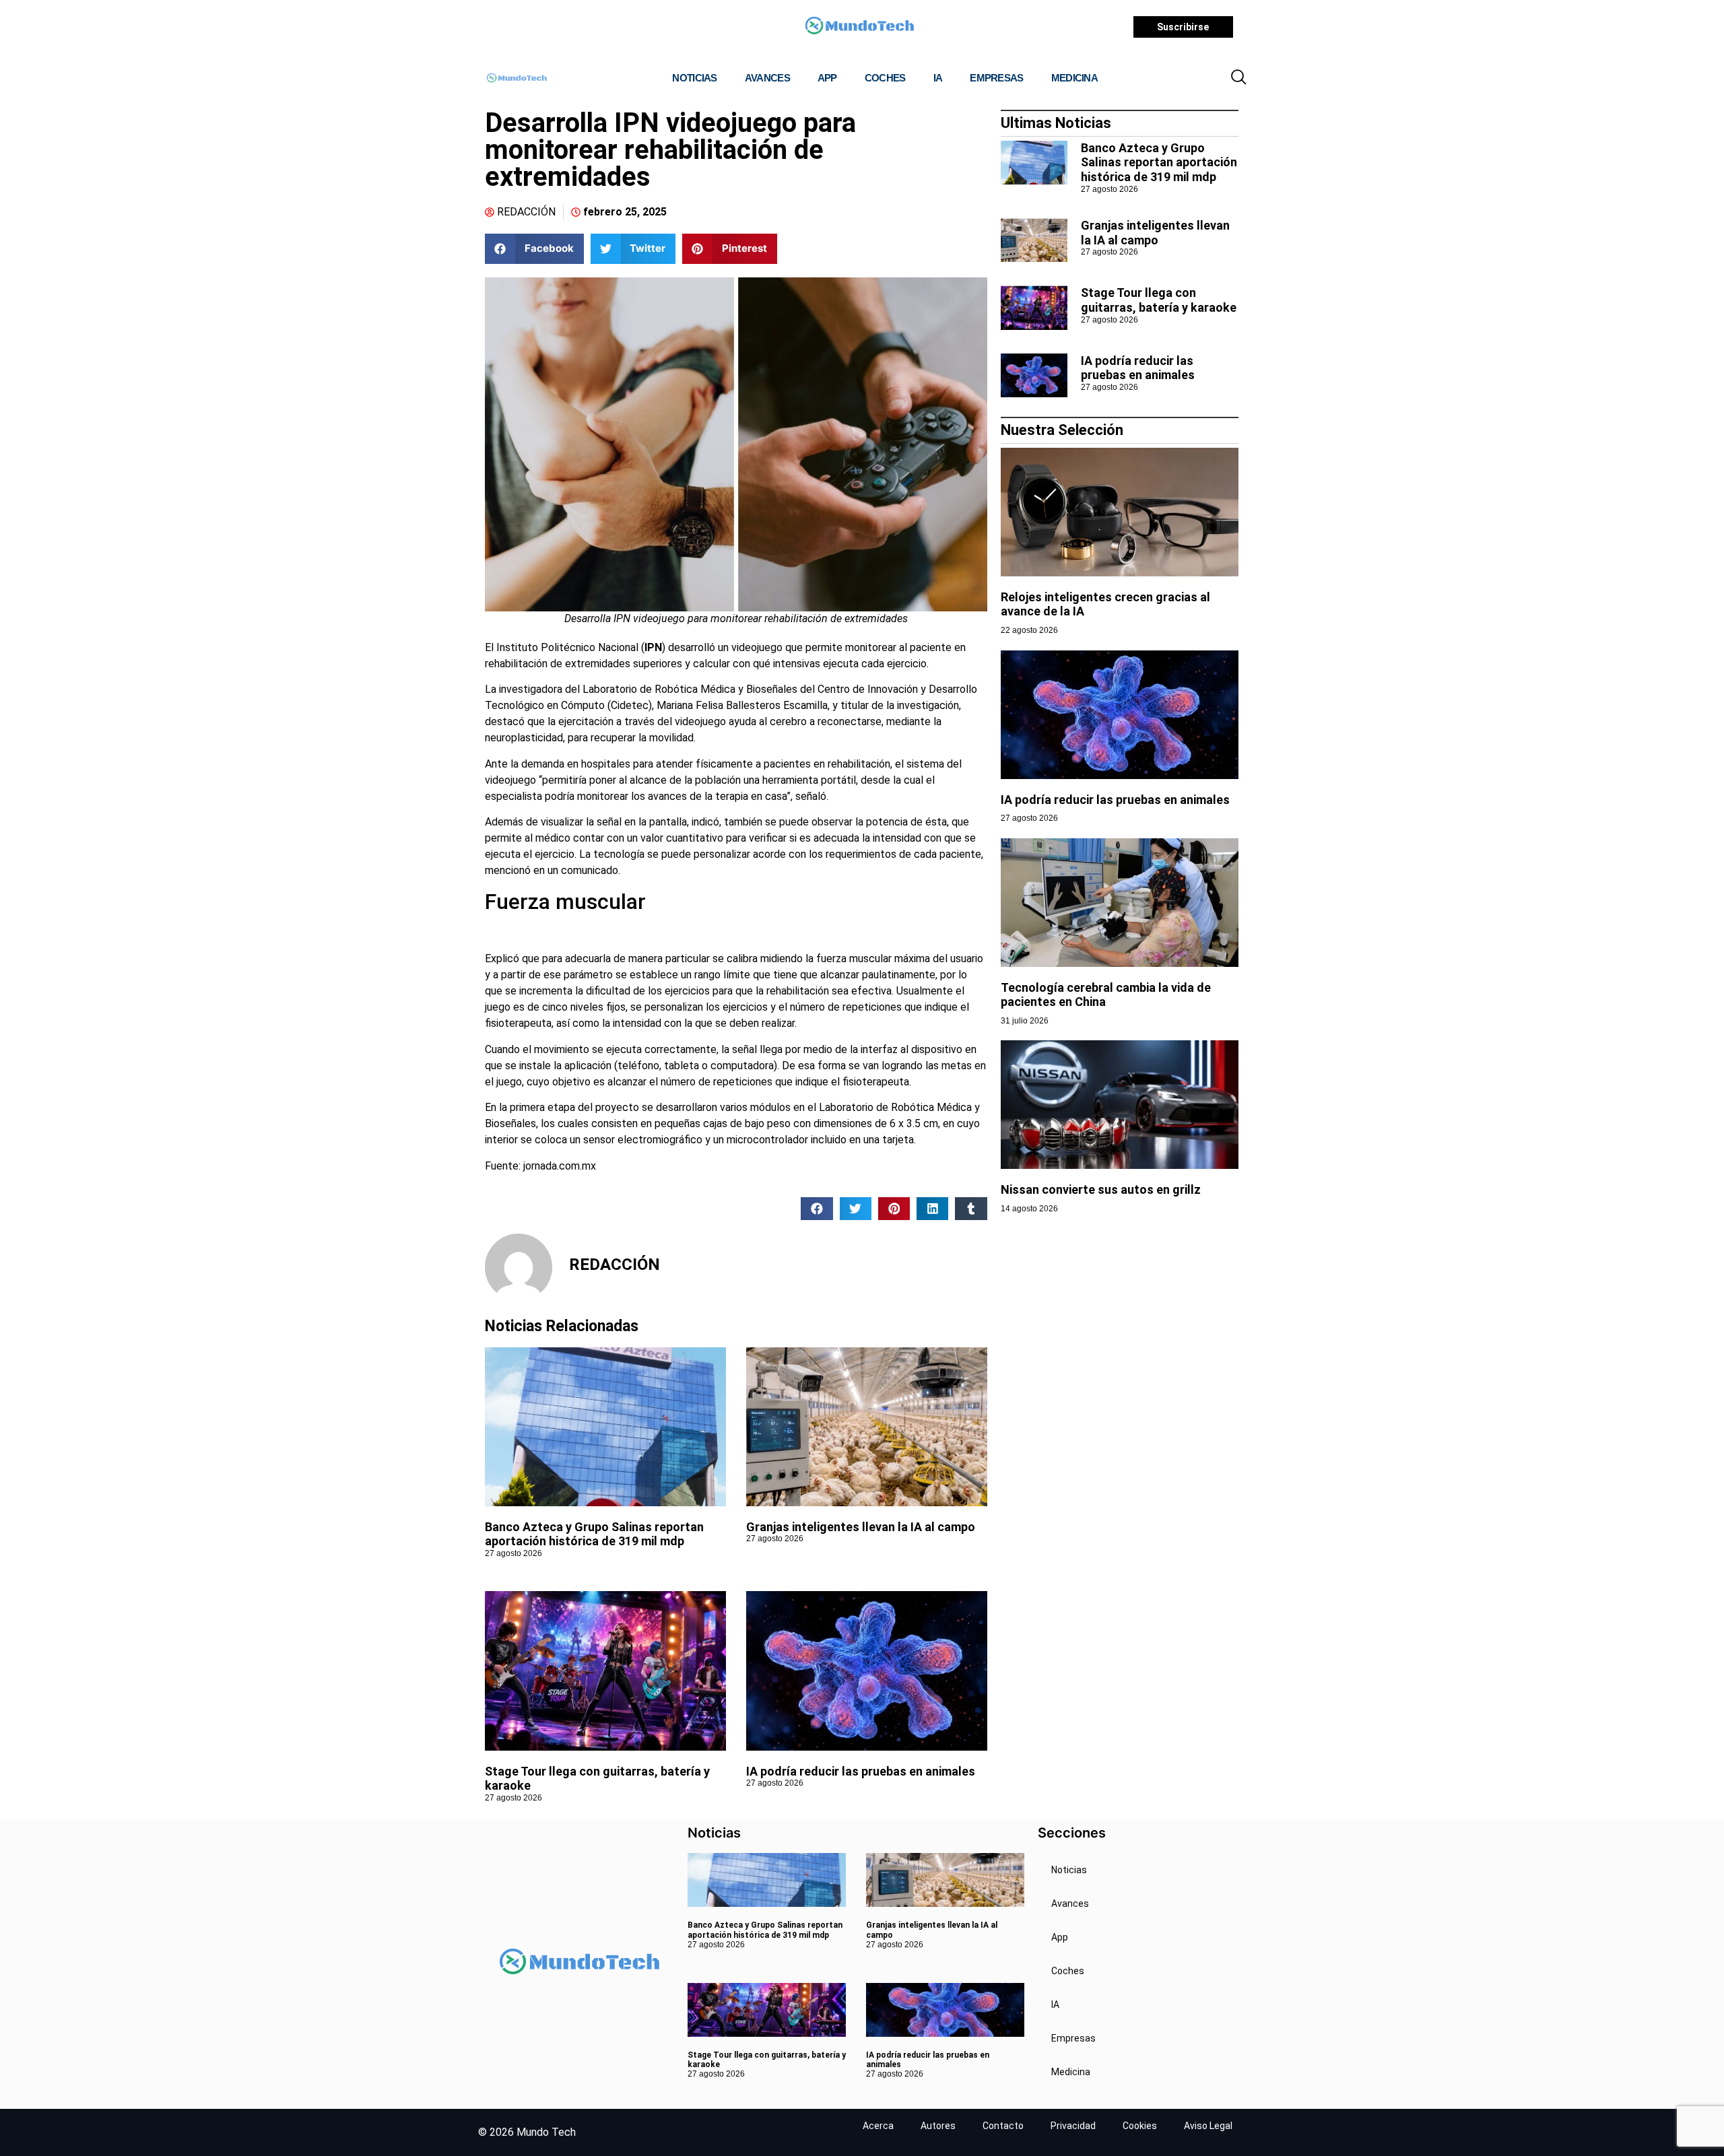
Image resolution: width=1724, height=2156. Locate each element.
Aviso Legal (1208, 2126)
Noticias (694, 78)
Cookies (1140, 2126)
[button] (1238, 78)
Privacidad (1073, 2126)
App (827, 78)
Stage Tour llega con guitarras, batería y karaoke (1159, 300)
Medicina (1074, 78)
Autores (938, 2126)
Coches (885, 78)
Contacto (1003, 2126)
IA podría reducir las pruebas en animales (861, 1771)
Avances (767, 78)
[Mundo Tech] (859, 27)
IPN (653, 647)
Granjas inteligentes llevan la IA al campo (861, 1527)
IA (938, 78)
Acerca (878, 2126)
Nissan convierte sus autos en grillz (1102, 1189)
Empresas (996, 78)
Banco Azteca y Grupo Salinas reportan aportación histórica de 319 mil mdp (594, 1534)
